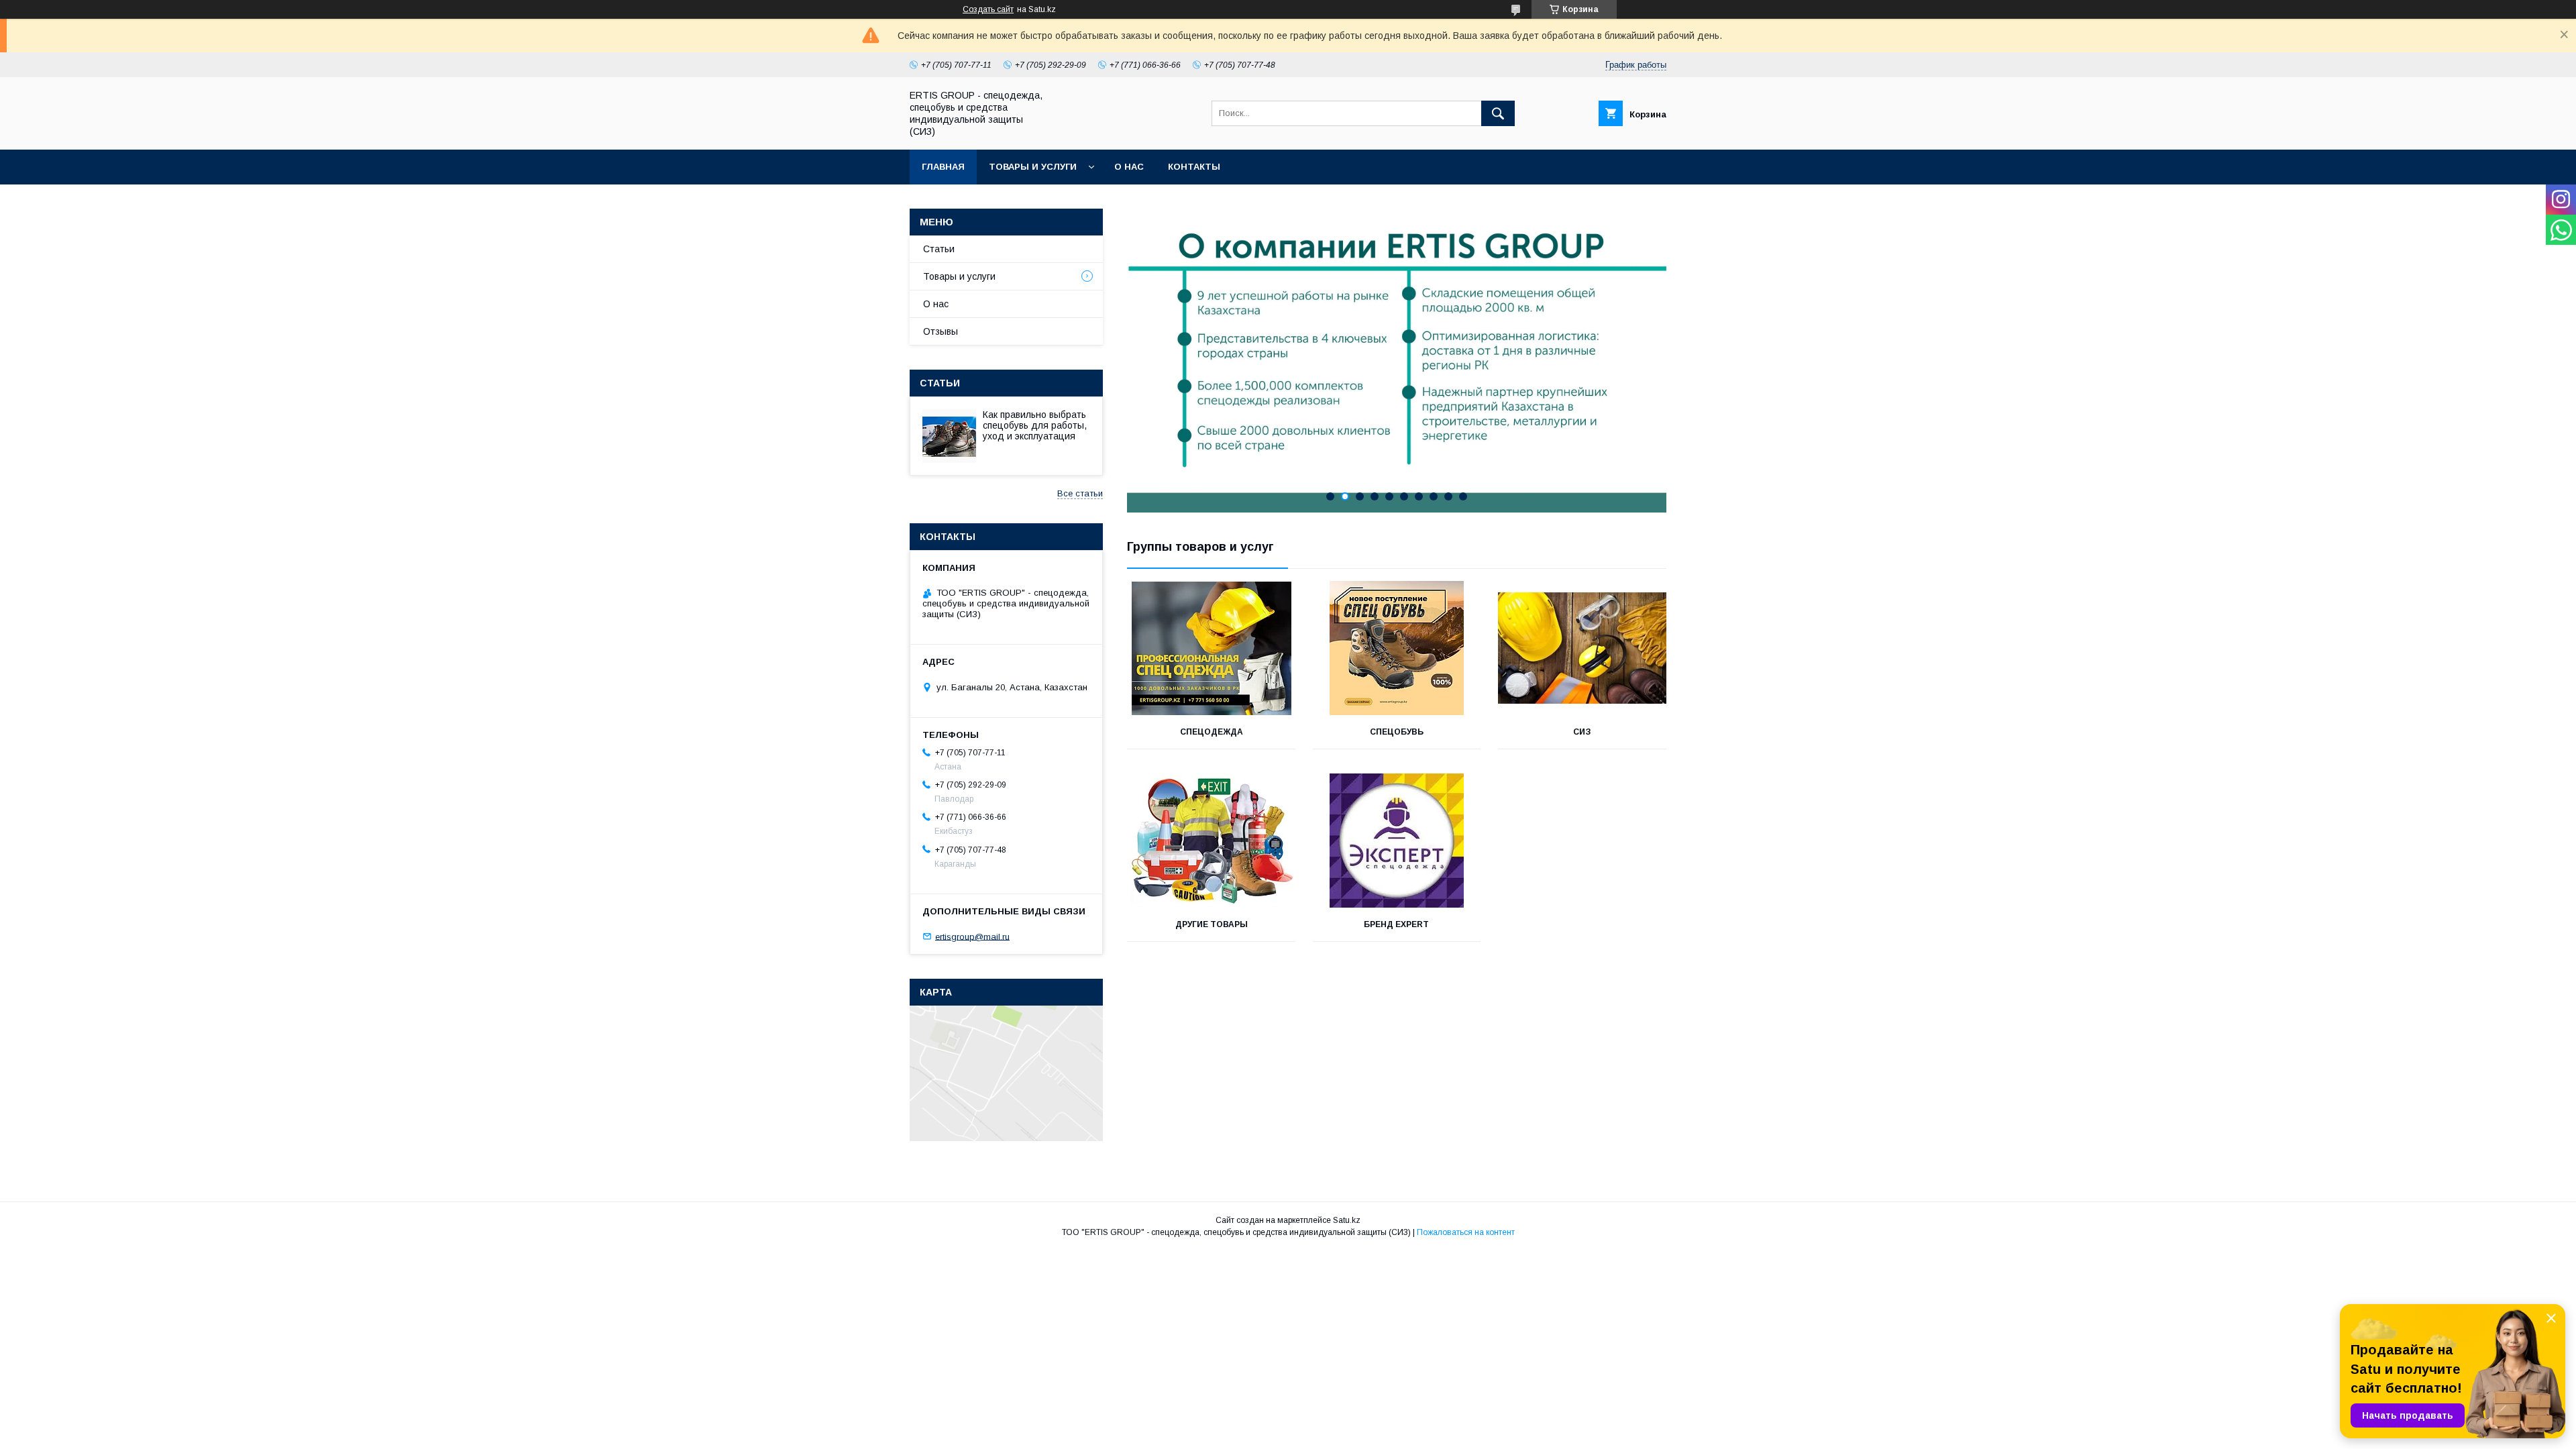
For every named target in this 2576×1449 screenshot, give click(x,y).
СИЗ (1582, 732)
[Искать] (1498, 113)
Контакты (1194, 167)
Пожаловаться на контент (1466, 1232)
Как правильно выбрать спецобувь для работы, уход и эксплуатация (1035, 425)
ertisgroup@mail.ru (972, 936)
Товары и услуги (1033, 167)
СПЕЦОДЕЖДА (1212, 732)
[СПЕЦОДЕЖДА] (1211, 648)
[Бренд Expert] (1397, 841)
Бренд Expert (1396, 924)
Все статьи (1080, 493)
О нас (1129, 167)
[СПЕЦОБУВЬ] (1397, 648)
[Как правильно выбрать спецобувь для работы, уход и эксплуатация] (949, 436)
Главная (943, 167)
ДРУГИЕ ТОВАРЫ (1212, 924)
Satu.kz (1347, 1220)
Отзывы (941, 331)
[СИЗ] (1582, 648)
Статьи (939, 249)
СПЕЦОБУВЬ (1397, 732)
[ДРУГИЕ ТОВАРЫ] (1211, 841)
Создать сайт (988, 9)
